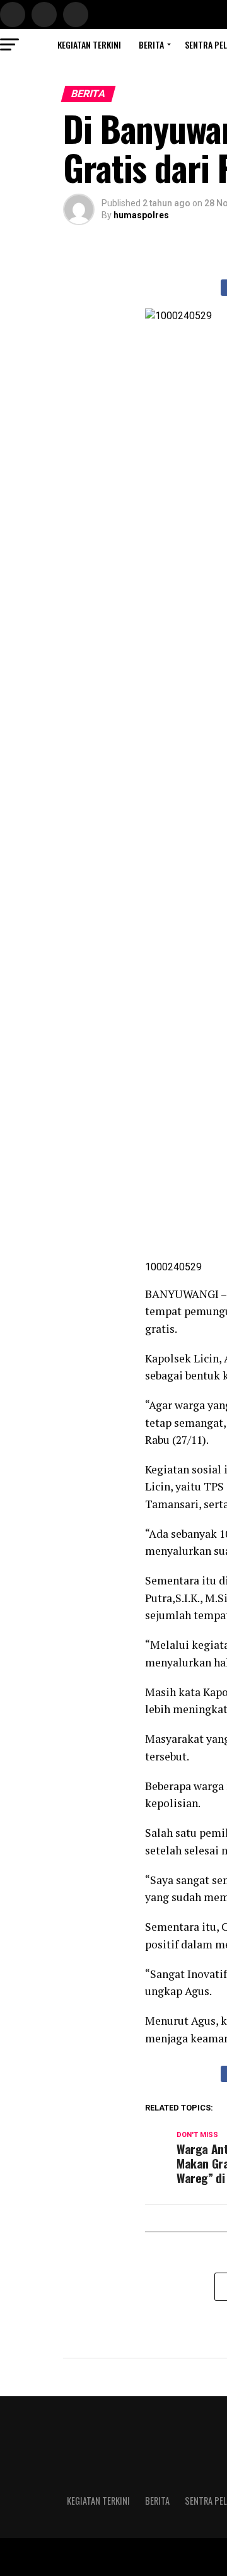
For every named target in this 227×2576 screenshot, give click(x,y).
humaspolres (141, 215)
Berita (151, 44)
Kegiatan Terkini (89, 44)
